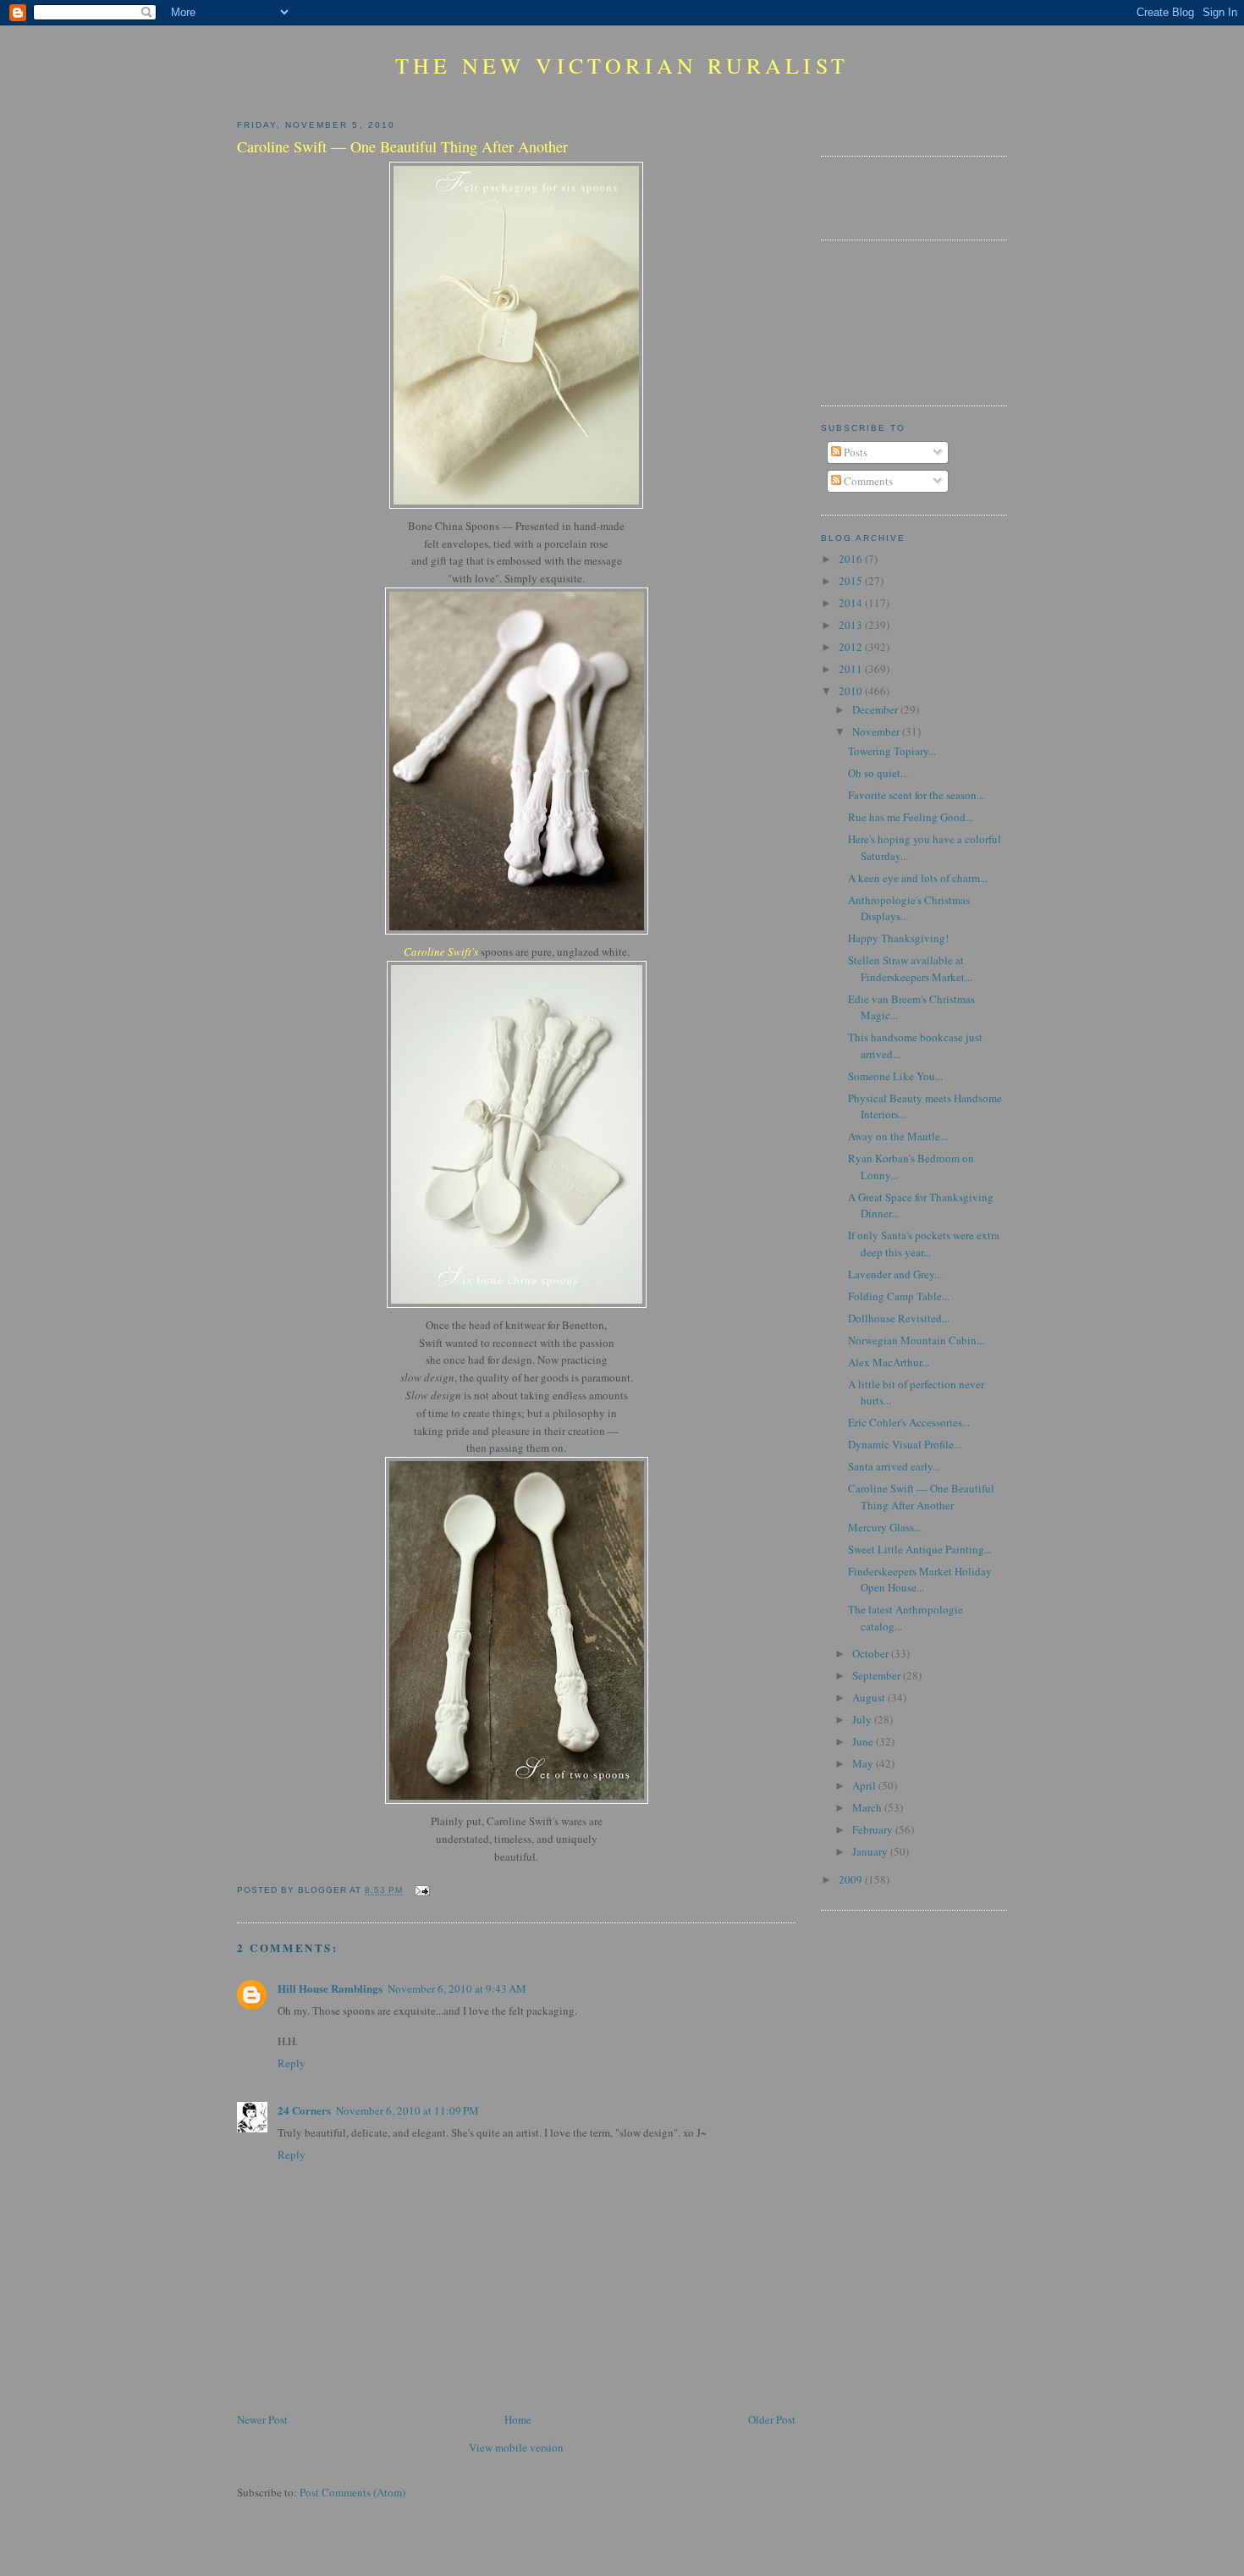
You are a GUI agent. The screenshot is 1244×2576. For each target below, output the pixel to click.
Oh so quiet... (878, 773)
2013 (852, 625)
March (868, 1807)
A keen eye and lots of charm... (918, 878)
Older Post (772, 2419)
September (878, 1675)
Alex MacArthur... (889, 1362)
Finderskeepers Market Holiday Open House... (920, 1580)
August (870, 1697)
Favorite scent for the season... (916, 795)
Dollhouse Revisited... (899, 1318)
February (874, 1829)
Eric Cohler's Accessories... (909, 1422)
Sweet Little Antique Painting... (920, 1549)
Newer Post (262, 2419)
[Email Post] (419, 1891)
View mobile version (516, 2447)
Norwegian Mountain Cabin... (916, 1340)
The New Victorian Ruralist (622, 65)
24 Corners (304, 2110)
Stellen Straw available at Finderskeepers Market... (910, 968)
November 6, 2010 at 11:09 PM (407, 2110)
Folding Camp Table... (899, 1296)
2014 (852, 603)
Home (518, 2419)
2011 (852, 669)
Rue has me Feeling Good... (911, 817)
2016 (852, 559)
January (871, 1851)
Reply (292, 2063)
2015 (852, 581)
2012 (852, 647)
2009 (852, 1879)
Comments (867, 481)
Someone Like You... (895, 1076)
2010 (852, 691)
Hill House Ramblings (330, 1988)
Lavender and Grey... (895, 1274)
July (863, 1719)
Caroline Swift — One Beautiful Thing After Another (921, 1497)
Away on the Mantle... (898, 1136)
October (872, 1653)
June (864, 1741)
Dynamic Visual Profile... (905, 1444)
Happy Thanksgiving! (898, 938)
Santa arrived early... (894, 1466)
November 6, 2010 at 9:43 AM (457, 1989)
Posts (854, 452)
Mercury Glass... (885, 1527)
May (864, 1763)
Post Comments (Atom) (352, 2492)
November (877, 731)
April (865, 1785)
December (876, 709)
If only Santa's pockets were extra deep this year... (924, 1244)
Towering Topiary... (892, 751)
